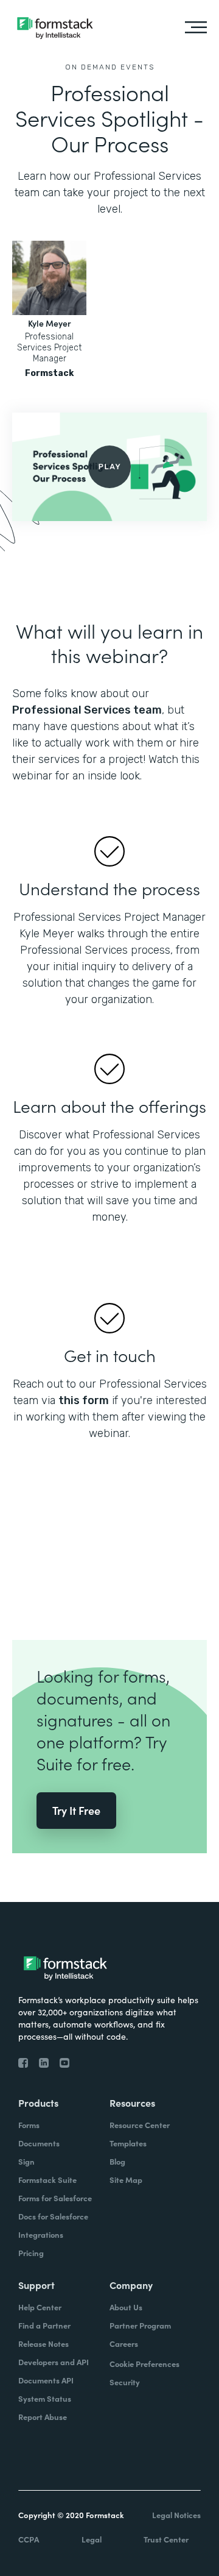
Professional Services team (87, 710)
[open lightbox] (109, 467)
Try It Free (76, 1810)
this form (84, 1400)
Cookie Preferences (144, 2364)
